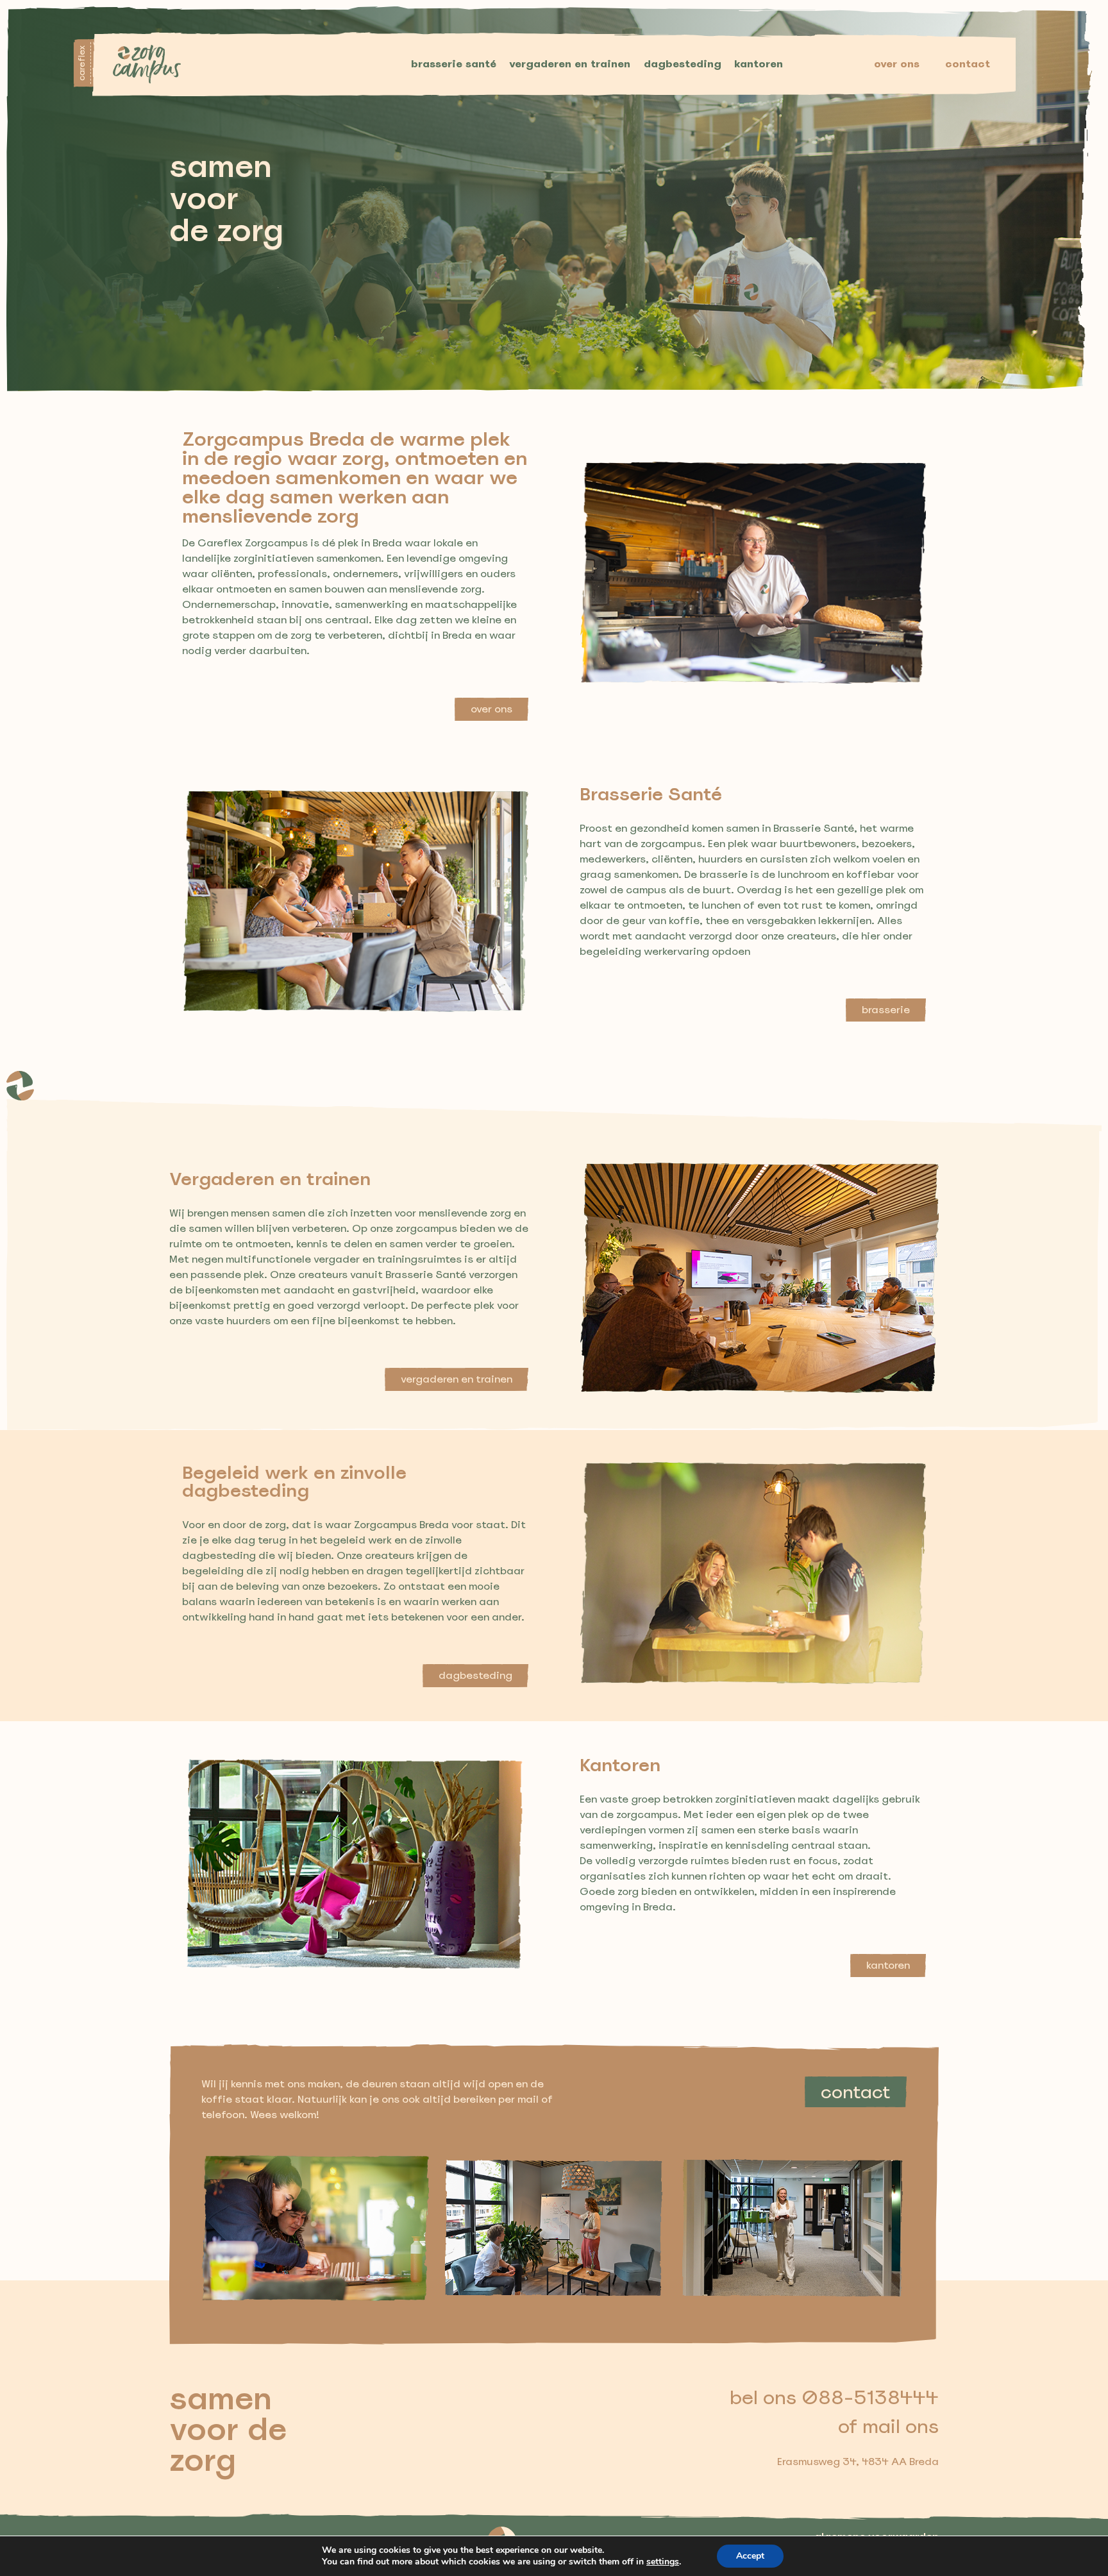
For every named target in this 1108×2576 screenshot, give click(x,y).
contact (968, 64)
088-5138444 (870, 2397)
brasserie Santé (454, 64)
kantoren (759, 64)
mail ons (901, 2426)
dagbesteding (683, 64)
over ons (897, 64)
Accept (750, 2556)
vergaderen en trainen (570, 64)
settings (663, 2562)
